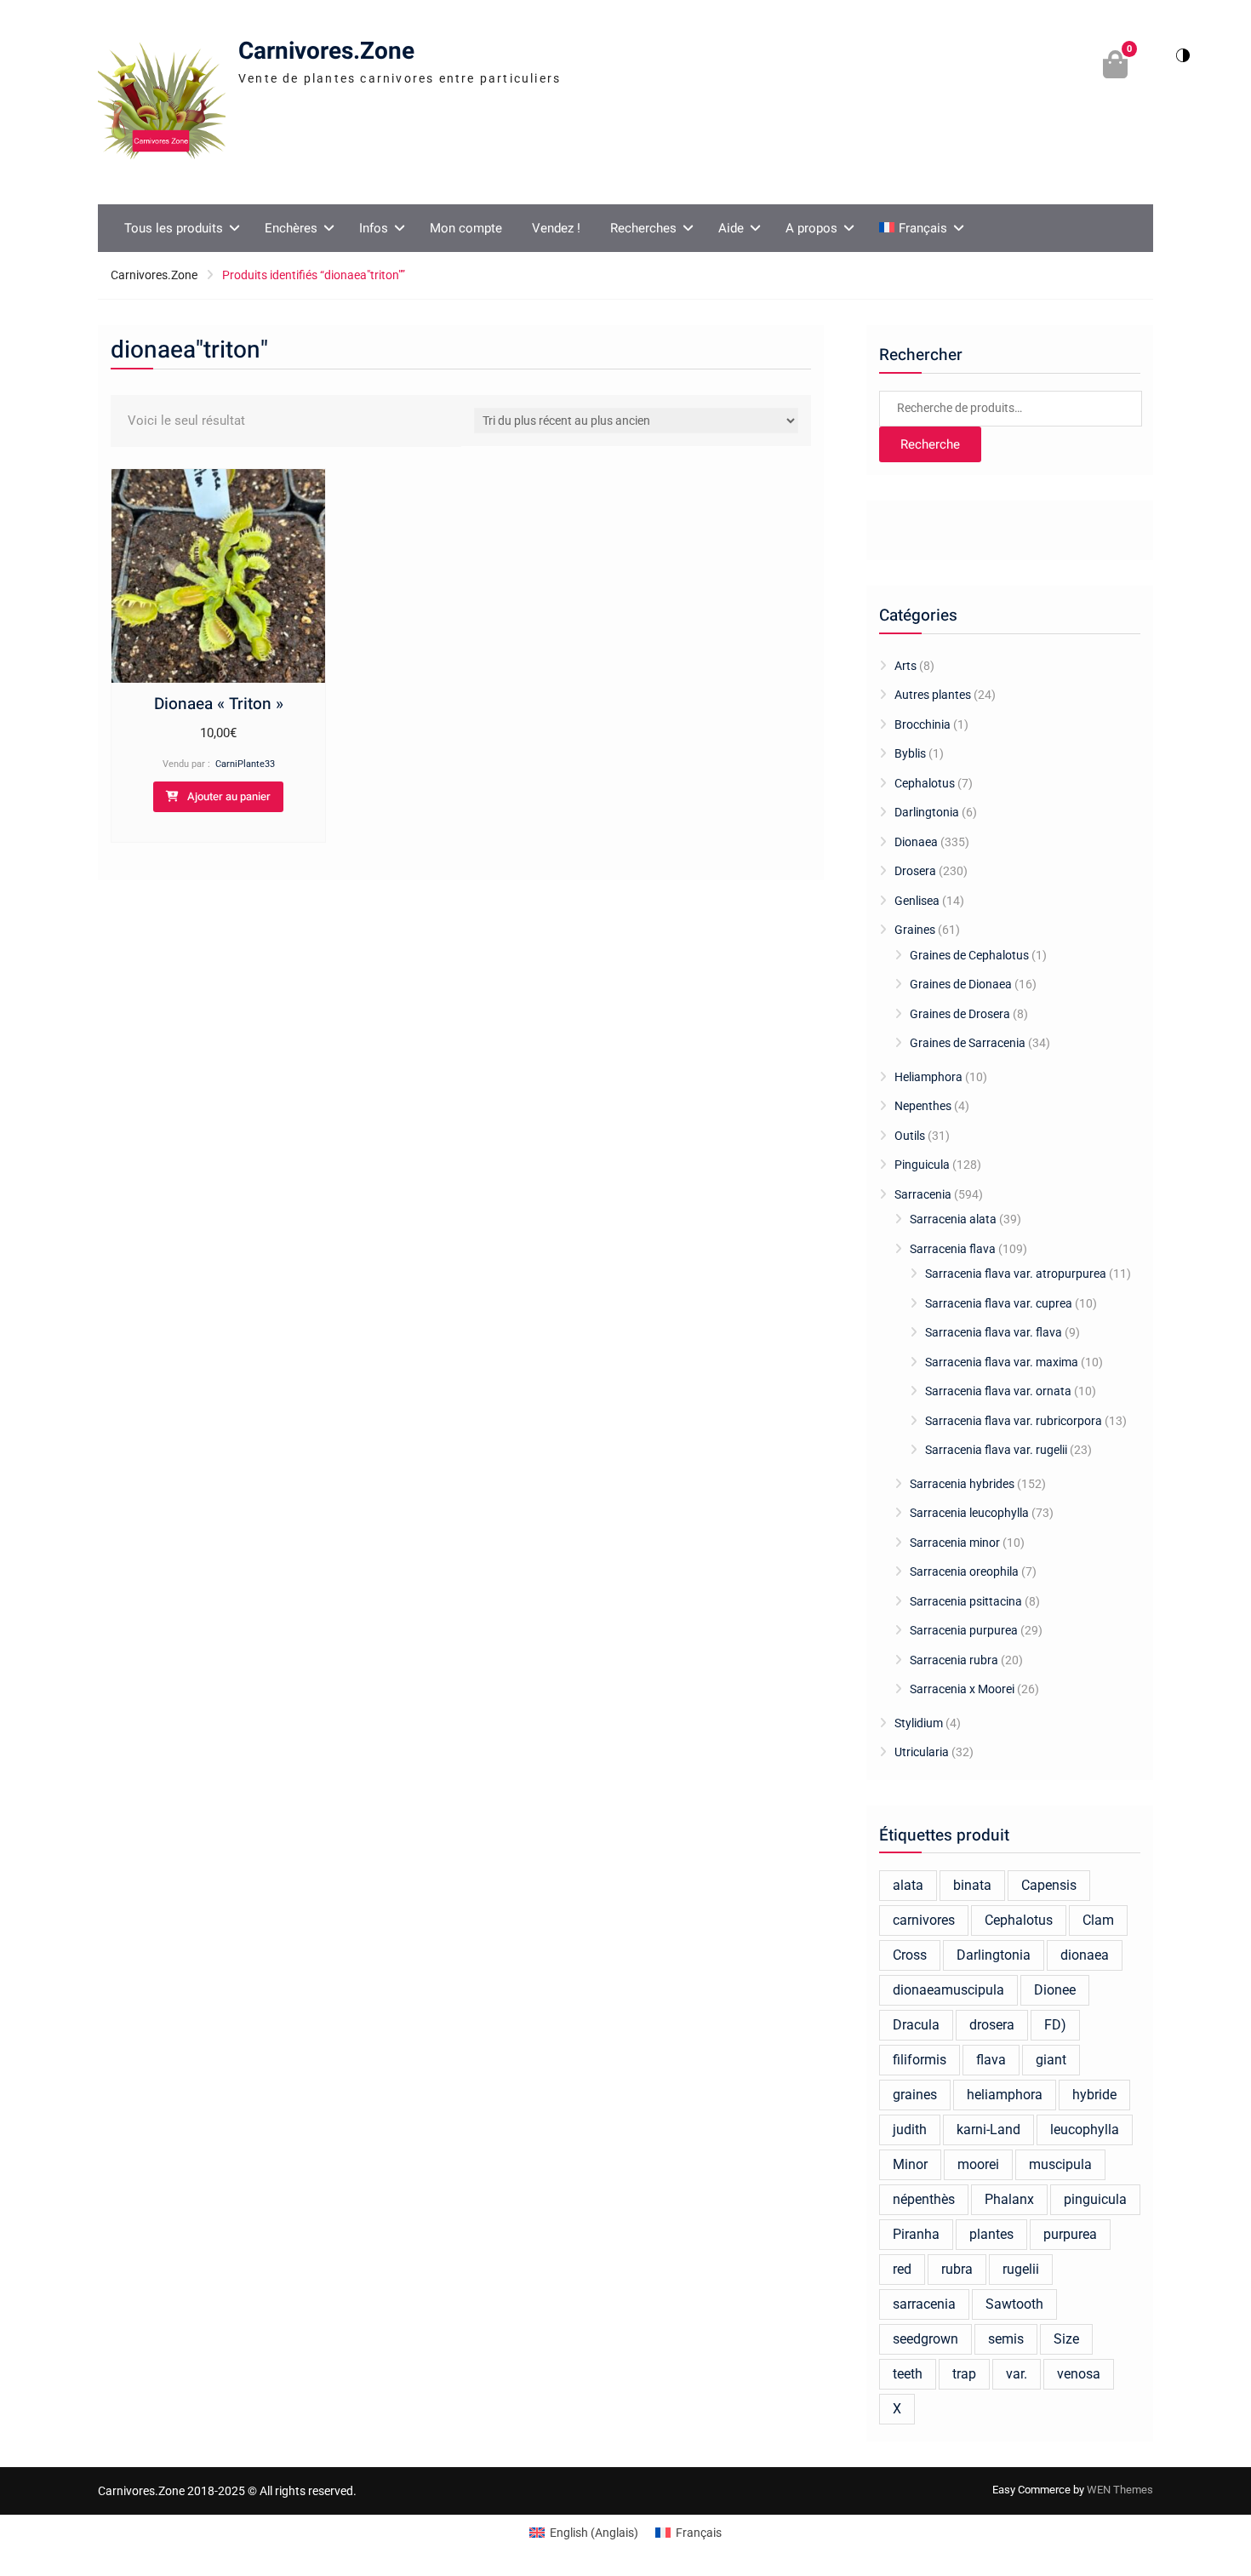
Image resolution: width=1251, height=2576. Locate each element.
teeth (908, 2374)
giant (1051, 2060)
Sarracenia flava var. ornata (998, 1391)
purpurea (1070, 2234)
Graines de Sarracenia (968, 1043)
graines (915, 2095)
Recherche (930, 444)
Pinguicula (922, 1165)
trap (964, 2374)
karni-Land (988, 2129)
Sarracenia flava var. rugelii (996, 1450)
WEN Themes (1120, 2490)
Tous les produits (174, 228)
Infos (374, 228)
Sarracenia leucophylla (969, 1513)
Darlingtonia (927, 812)
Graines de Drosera (960, 1014)
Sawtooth (1014, 2304)
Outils (910, 1136)
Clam (1098, 1920)
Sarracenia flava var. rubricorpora (1014, 1421)
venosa (1079, 2374)
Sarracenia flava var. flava (994, 1332)
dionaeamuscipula (948, 1990)
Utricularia (922, 1752)
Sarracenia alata (953, 1219)
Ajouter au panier (229, 796)
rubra (957, 2269)
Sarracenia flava (953, 1249)
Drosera (915, 871)
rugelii (1021, 2269)
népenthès (924, 2199)
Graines (915, 930)
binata (972, 1885)
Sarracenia (923, 1194)
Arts (905, 666)
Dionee (1055, 1990)
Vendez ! (556, 228)
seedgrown (925, 2339)
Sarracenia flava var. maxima (1002, 1362)
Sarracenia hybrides (962, 1484)
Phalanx (1009, 2199)
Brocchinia (923, 724)
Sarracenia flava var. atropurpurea (1016, 1274)
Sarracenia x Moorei (962, 1689)
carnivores (924, 1920)
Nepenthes (923, 1106)
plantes (991, 2234)
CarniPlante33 (245, 764)
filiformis (920, 2060)
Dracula (916, 2025)
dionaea (1085, 1955)
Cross (910, 1955)
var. (1017, 2374)
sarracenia (924, 2304)
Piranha (916, 2234)
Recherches (643, 228)
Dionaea (916, 842)
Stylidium (919, 1723)
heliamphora (1005, 2095)
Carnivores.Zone (326, 52)
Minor (910, 2164)
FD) (1055, 2025)
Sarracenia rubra (954, 1660)
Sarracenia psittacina (966, 1601)
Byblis (910, 753)
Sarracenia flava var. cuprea (999, 1303)
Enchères (291, 228)
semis (1006, 2339)
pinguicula (1095, 2199)
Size (1066, 2339)
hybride (1094, 2095)
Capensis (1049, 1885)
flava (991, 2060)
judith (910, 2129)
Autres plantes (933, 695)
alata (908, 1885)
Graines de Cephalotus (969, 955)
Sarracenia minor (955, 1543)
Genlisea (917, 901)
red (902, 2269)
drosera (992, 2025)
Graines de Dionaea (961, 984)
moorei (978, 2164)
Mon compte (466, 228)
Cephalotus (925, 783)
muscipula (1060, 2164)
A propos (811, 228)
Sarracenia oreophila (964, 1571)
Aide (731, 228)
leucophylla (1085, 2129)
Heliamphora (928, 1077)
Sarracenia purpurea (964, 1630)
